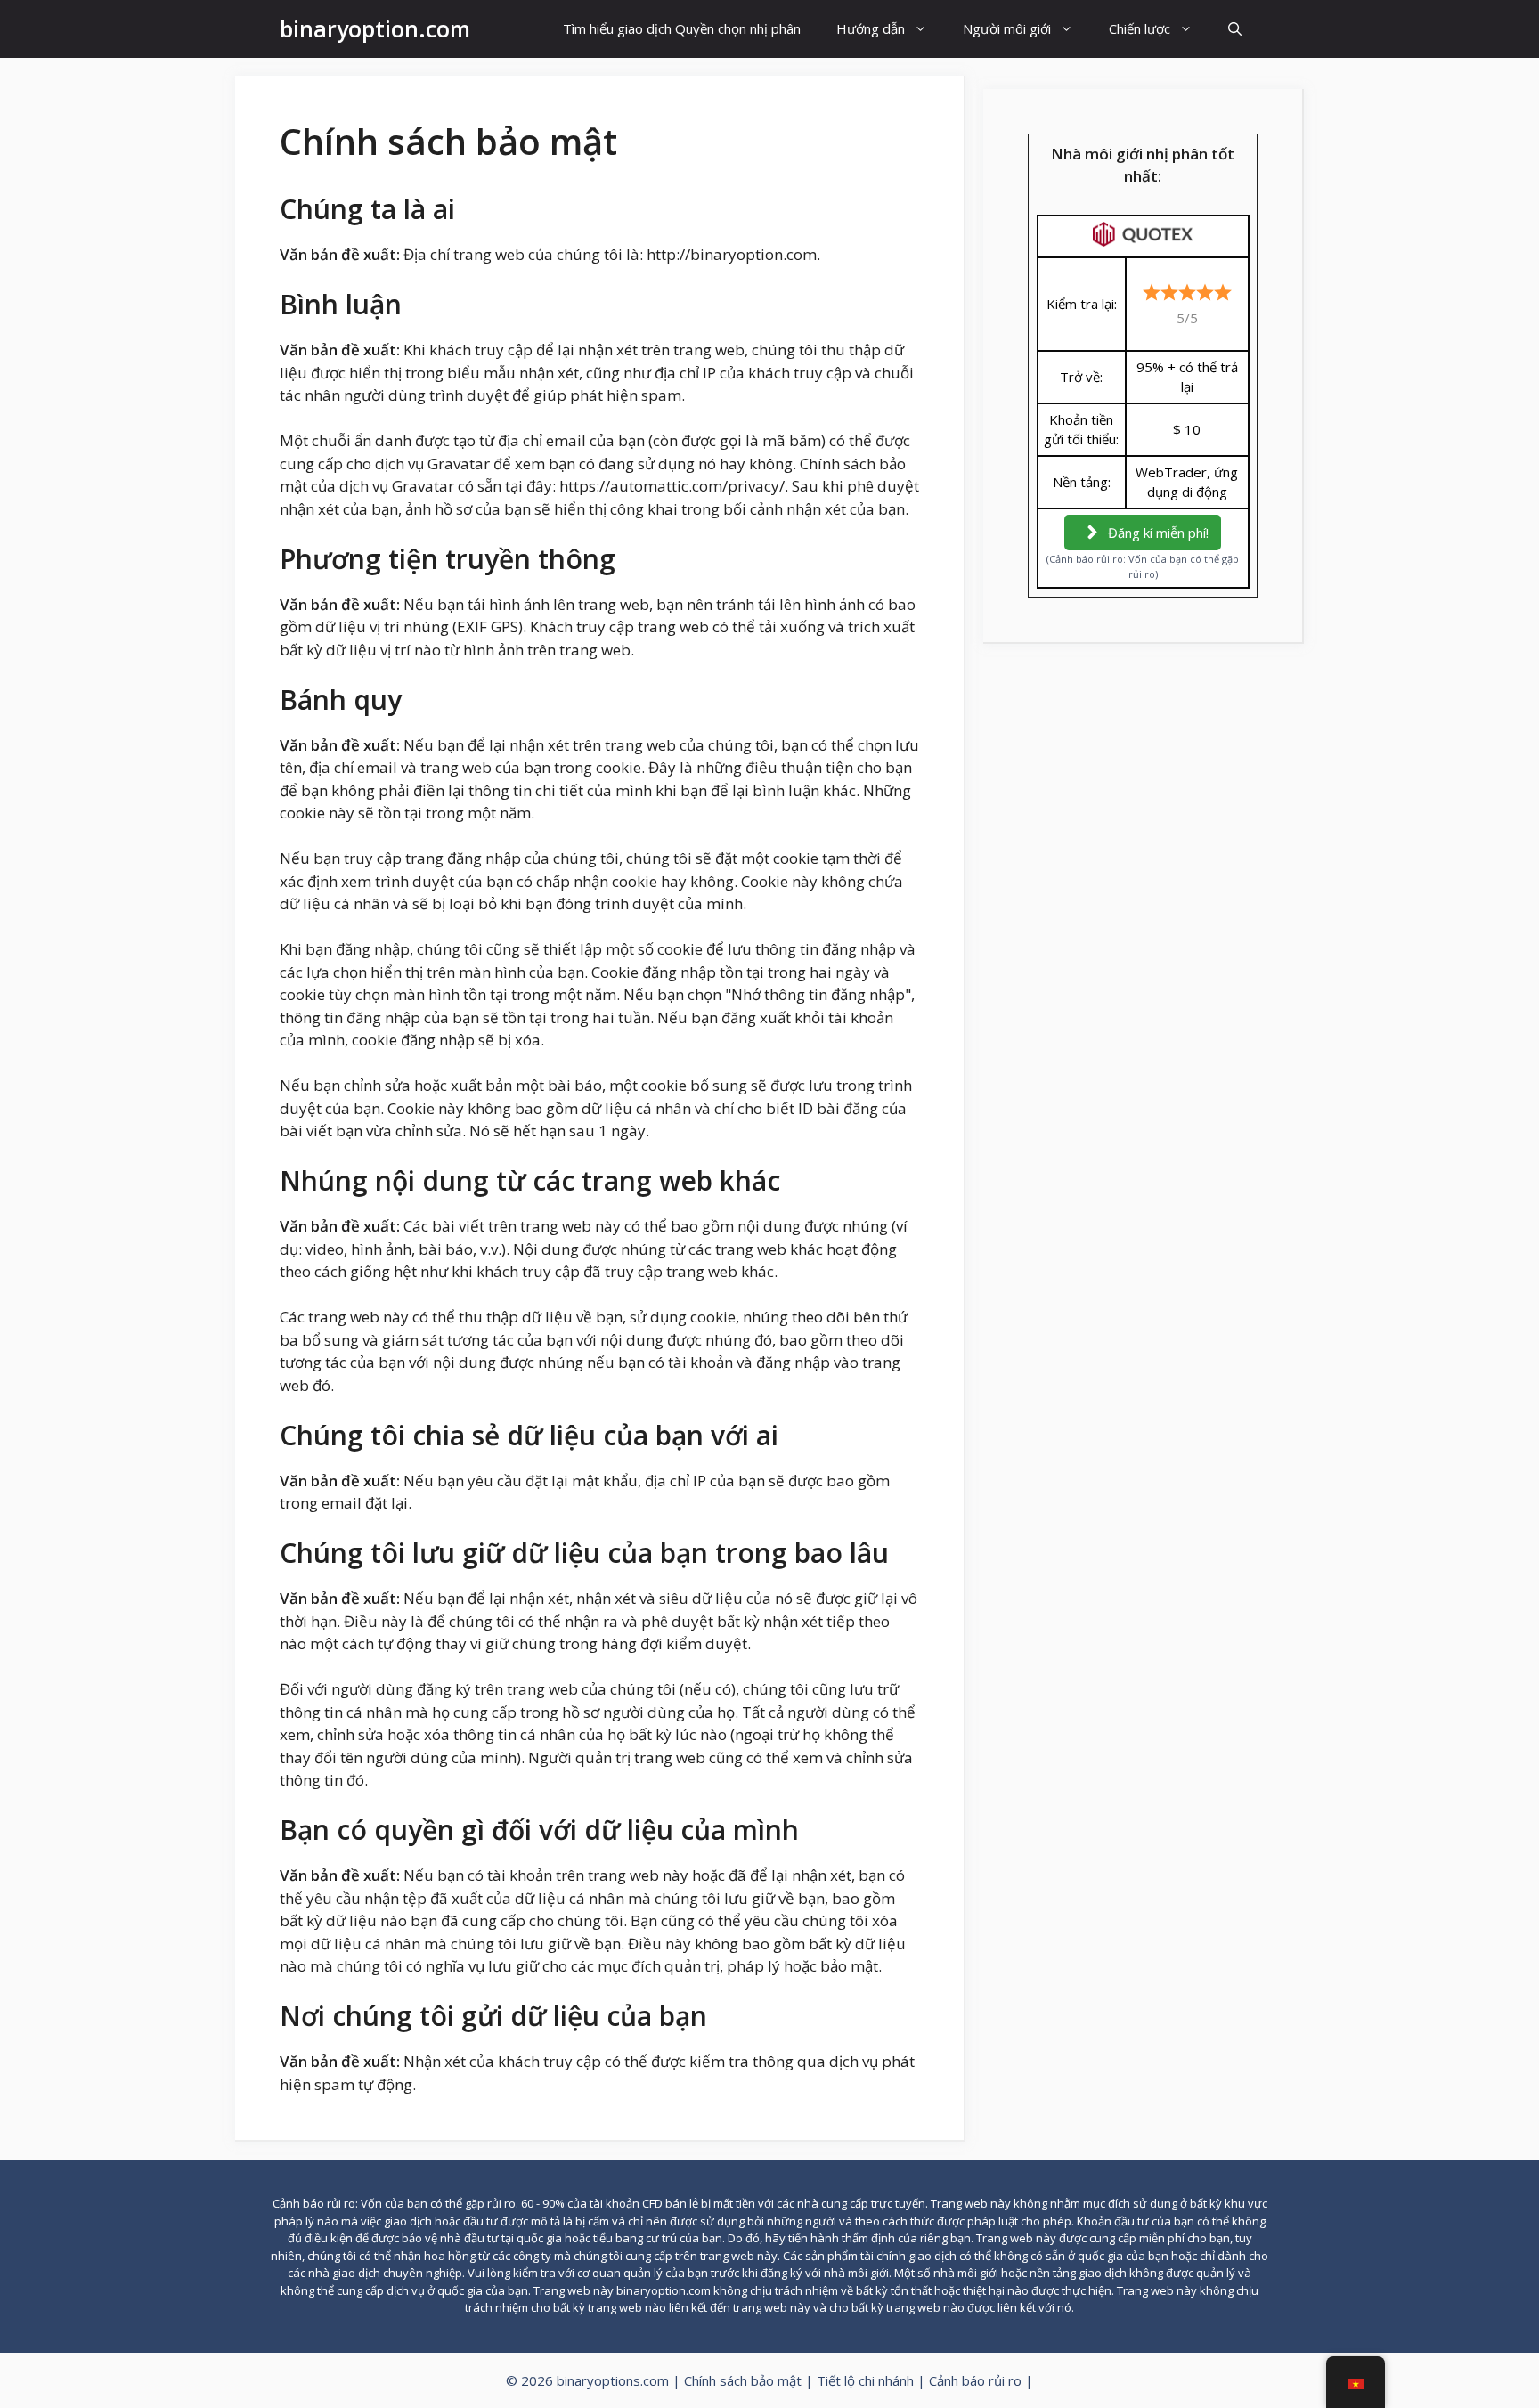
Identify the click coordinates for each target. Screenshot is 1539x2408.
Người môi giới (1007, 28)
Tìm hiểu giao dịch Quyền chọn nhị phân (682, 28)
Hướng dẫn (871, 28)
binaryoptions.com (613, 2380)
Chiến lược (1140, 28)
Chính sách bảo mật (743, 2380)
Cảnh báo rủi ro (975, 2380)
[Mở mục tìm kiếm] (1235, 29)
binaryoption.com (375, 28)
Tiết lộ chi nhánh (865, 2380)
